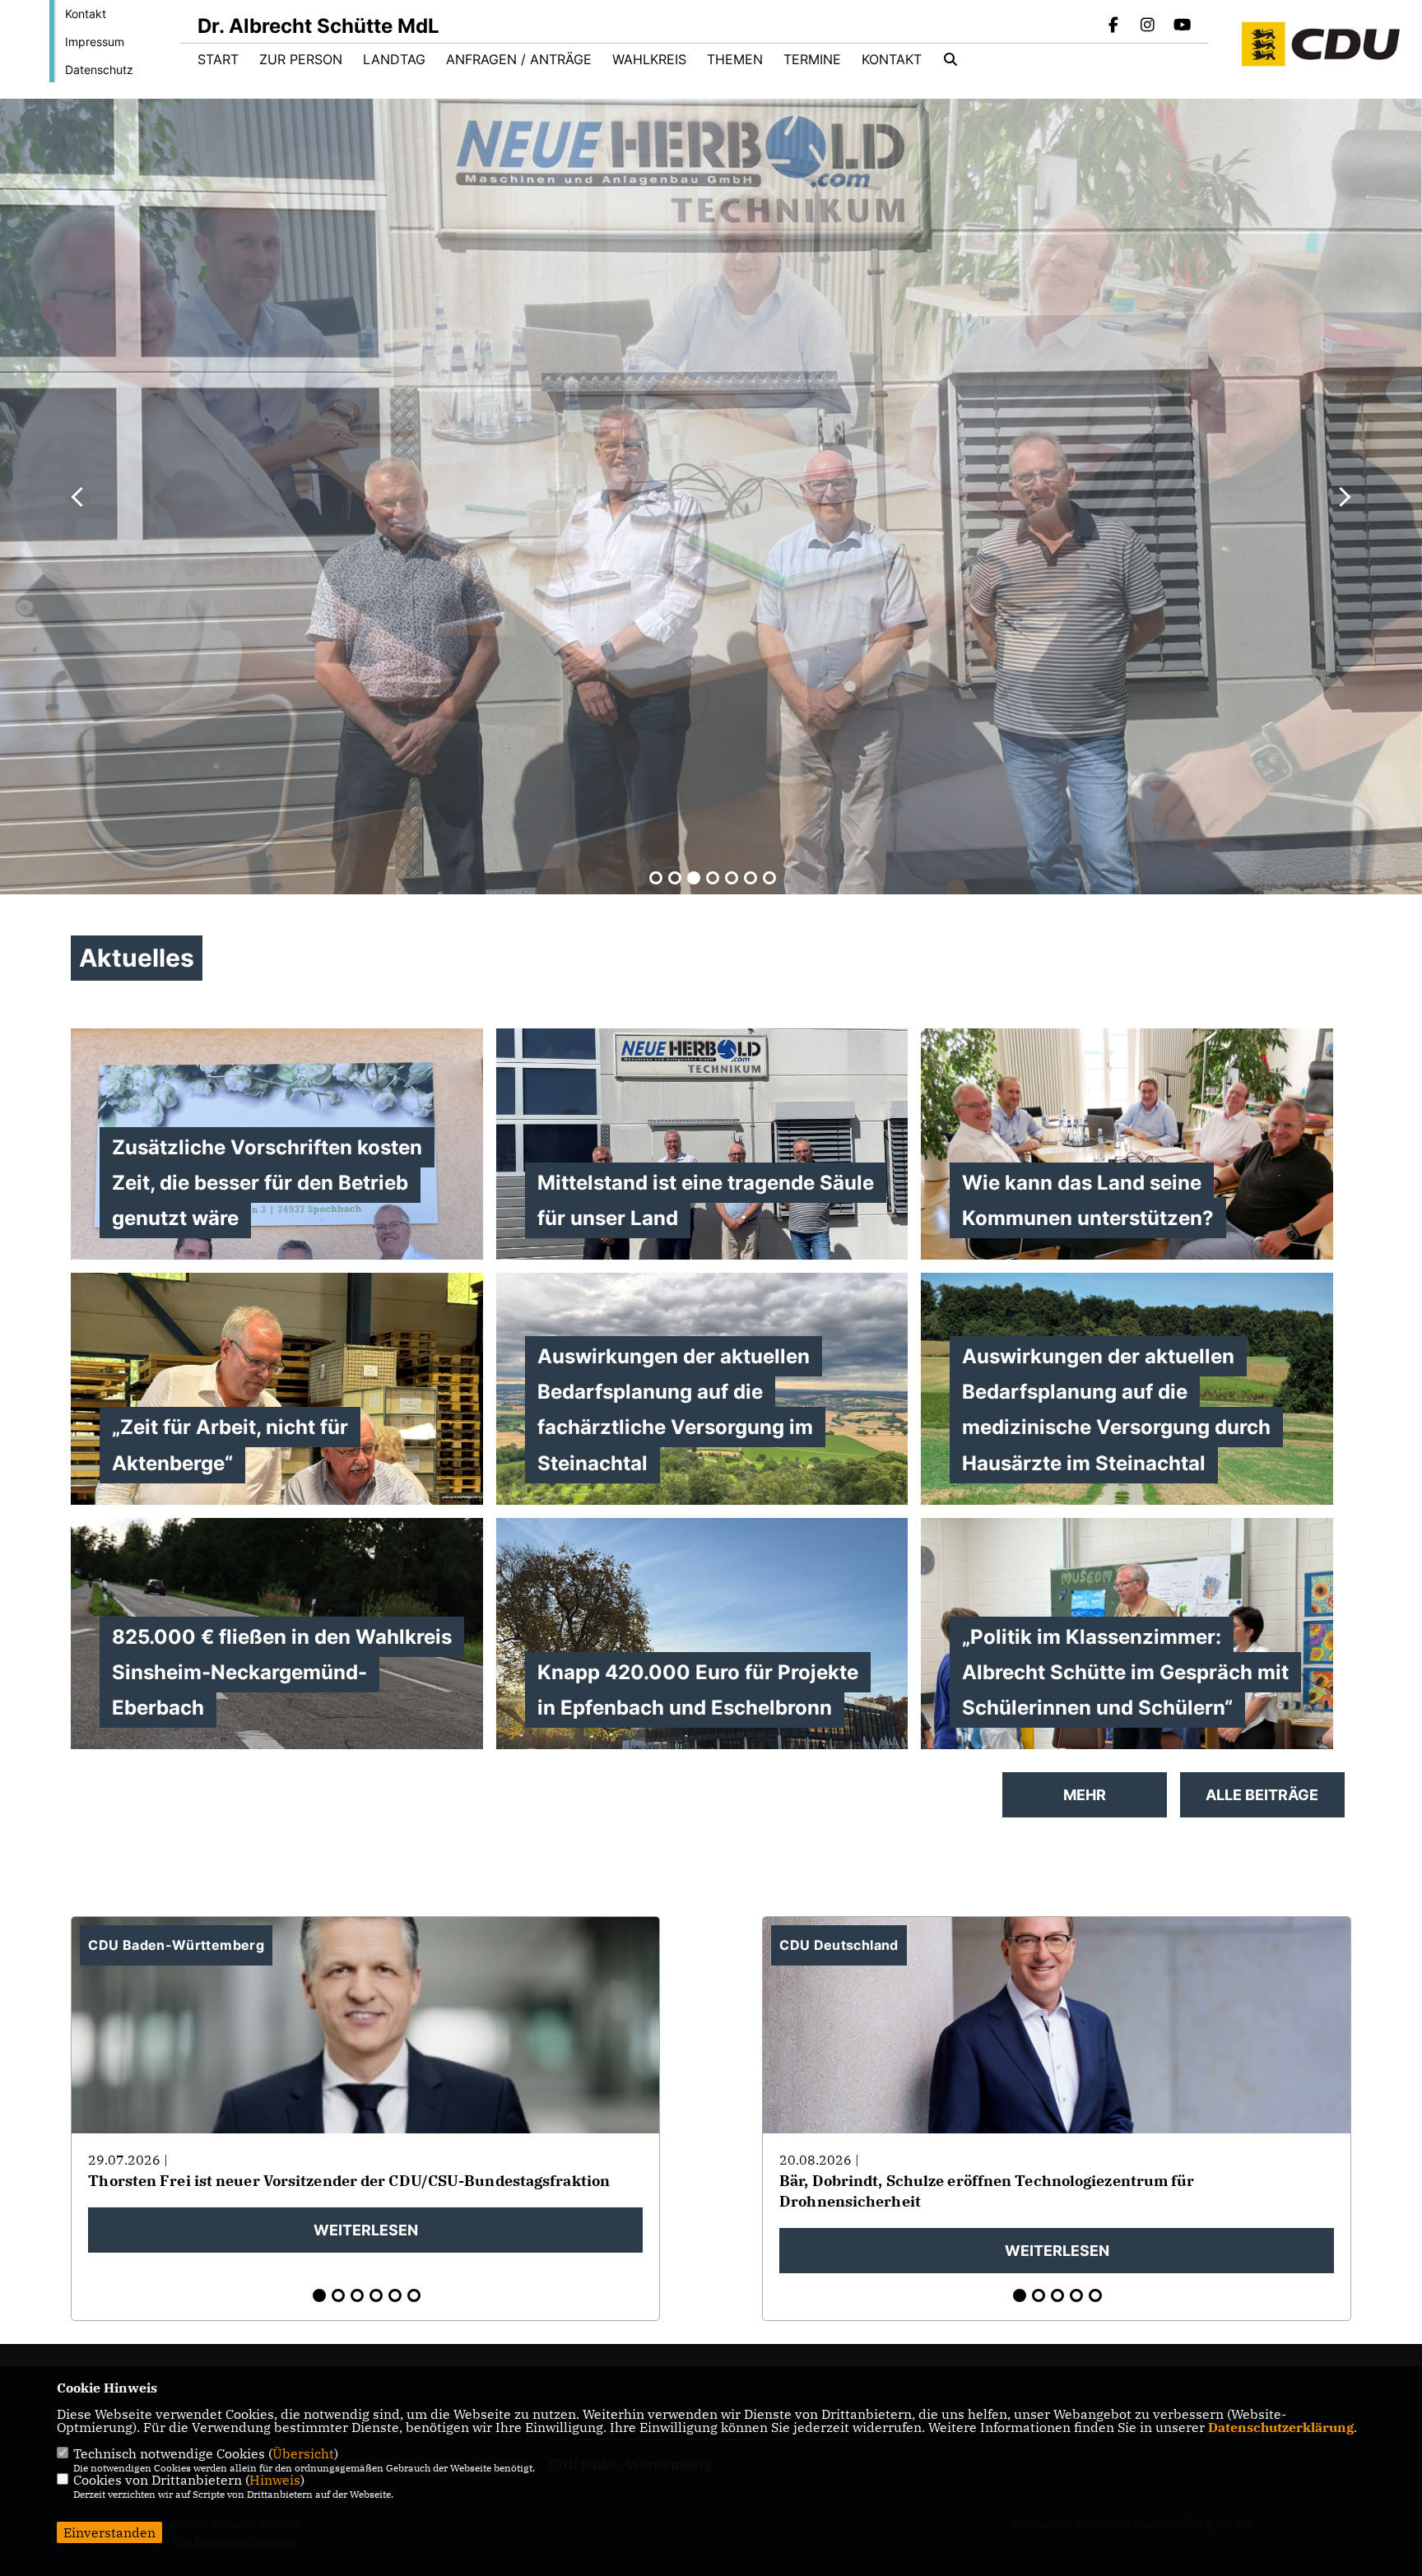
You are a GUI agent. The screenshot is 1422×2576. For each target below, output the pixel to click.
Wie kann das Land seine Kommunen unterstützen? (579, 619)
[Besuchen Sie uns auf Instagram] (1148, 26)
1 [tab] (656, 878)
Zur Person (301, 59)
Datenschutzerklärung (1281, 2427)
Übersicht (303, 2453)
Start (218, 59)
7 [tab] (769, 878)
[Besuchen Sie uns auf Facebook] (1113, 26)
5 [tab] (732, 878)
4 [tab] (713, 878)
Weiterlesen (366, 2230)
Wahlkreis (649, 59)
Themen (735, 59)
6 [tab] (750, 878)
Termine (812, 59)
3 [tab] (694, 878)
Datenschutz (99, 70)
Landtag (394, 59)
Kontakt (86, 14)
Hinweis (275, 2480)
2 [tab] (675, 878)
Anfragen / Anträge (519, 59)
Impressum (95, 42)
